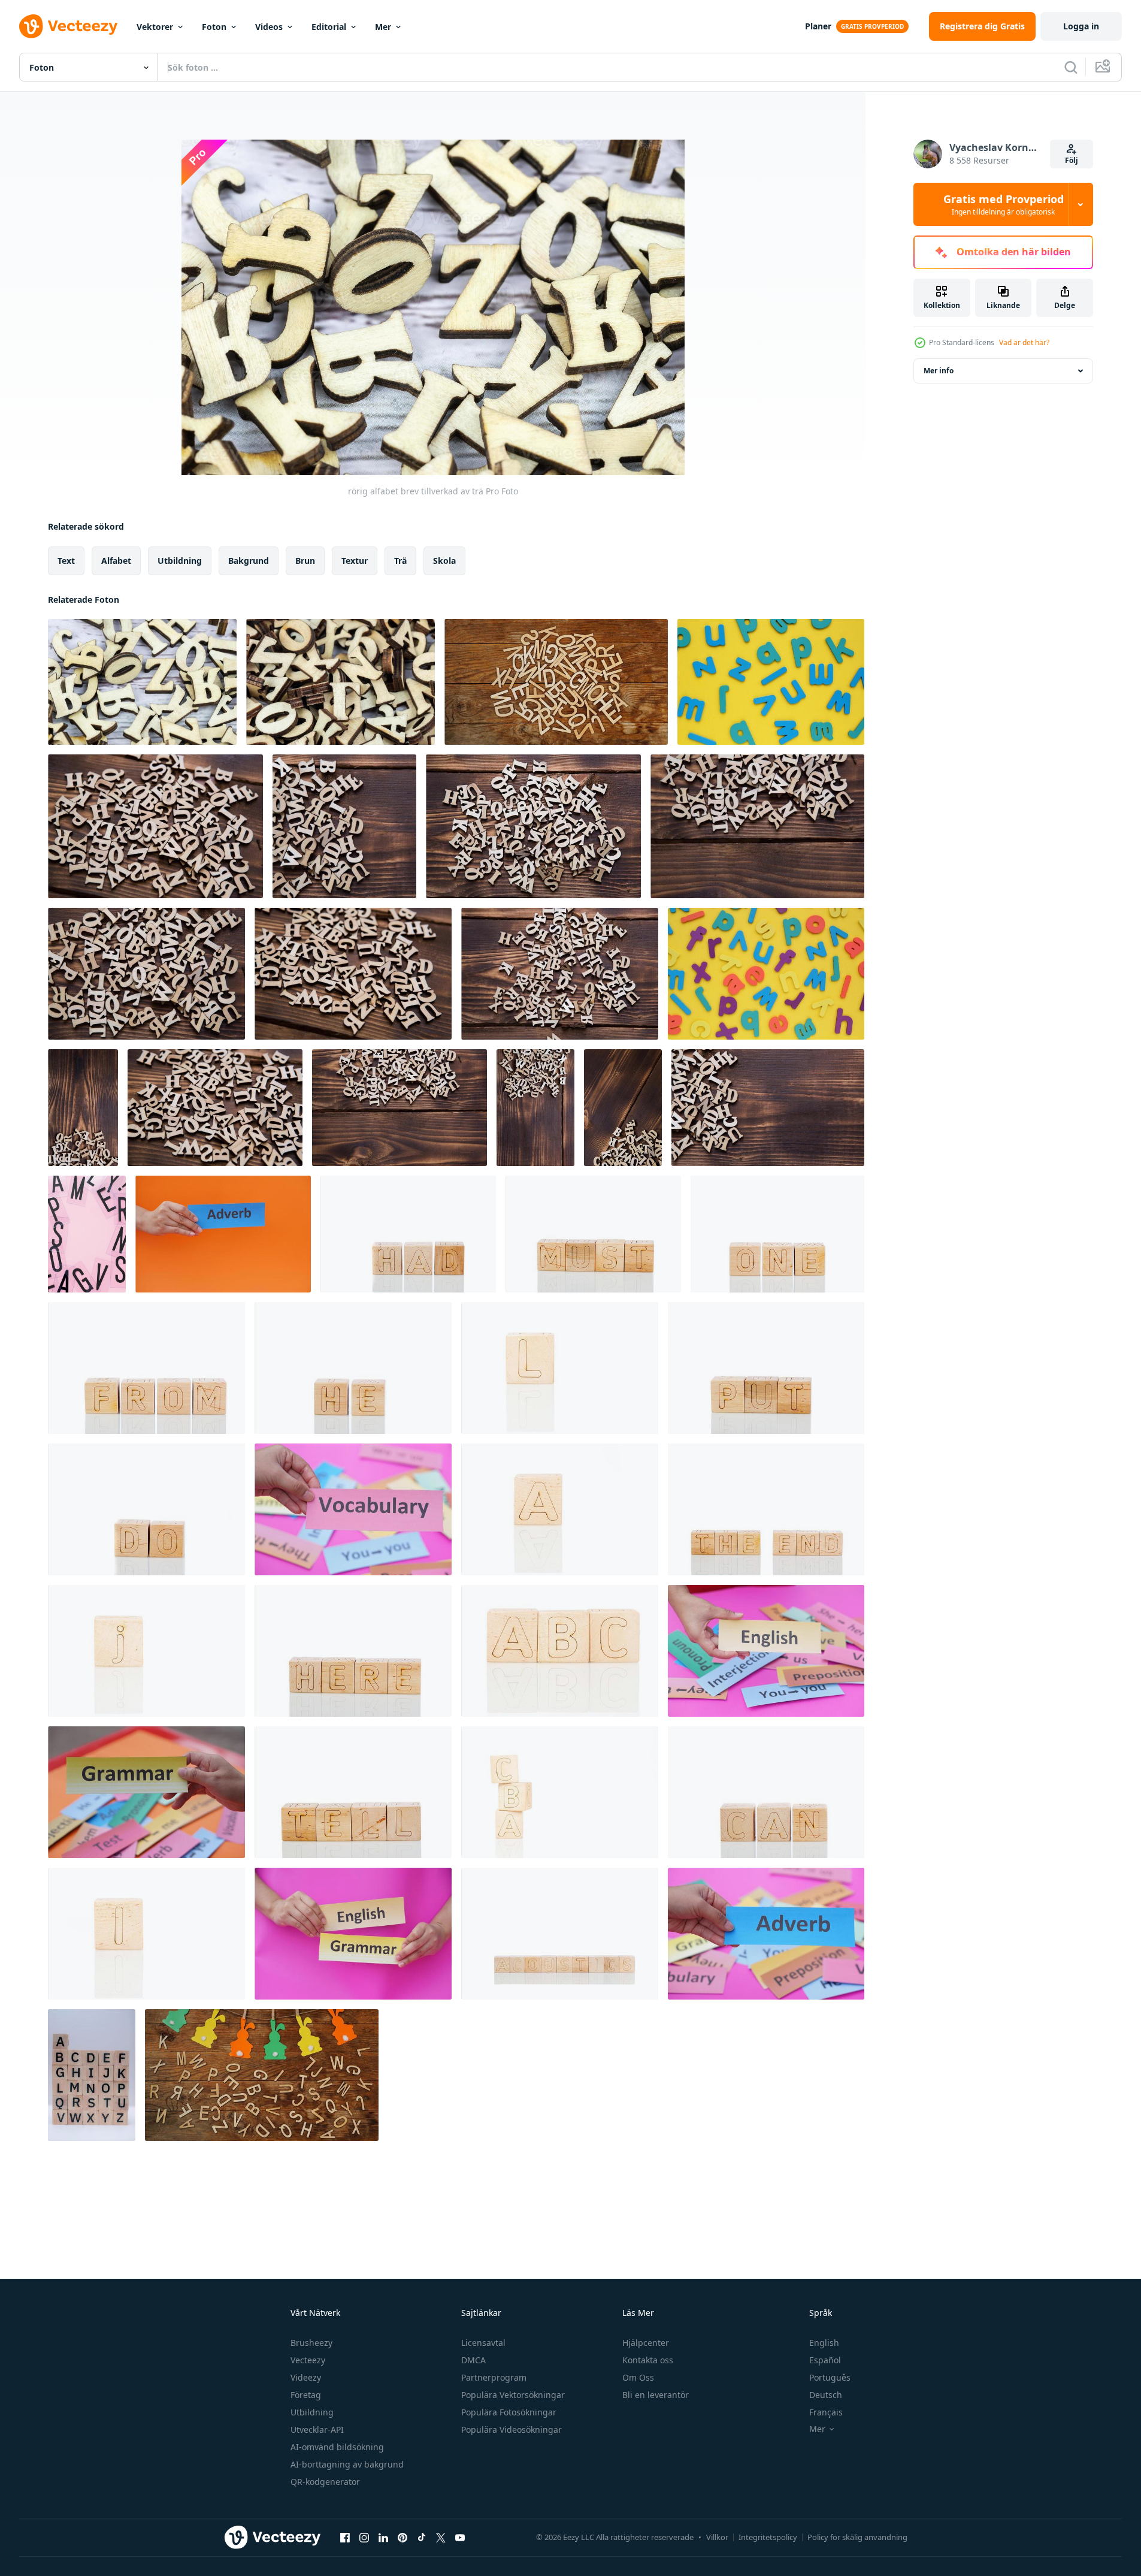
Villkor (717, 2537)
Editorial (329, 27)
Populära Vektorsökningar (513, 2395)
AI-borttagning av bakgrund (347, 2464)
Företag (306, 2395)
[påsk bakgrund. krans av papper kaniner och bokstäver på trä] (262, 2075)
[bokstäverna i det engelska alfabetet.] (556, 682)
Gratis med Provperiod (1004, 204)
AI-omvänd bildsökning (337, 2447)
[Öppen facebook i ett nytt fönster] (345, 2537)
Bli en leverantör (656, 2395)
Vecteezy (308, 2360)
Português (830, 2377)
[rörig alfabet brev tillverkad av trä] (142, 682)
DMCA (473, 2360)
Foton (214, 27)
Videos (269, 27)
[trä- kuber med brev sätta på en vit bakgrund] (766, 1368)
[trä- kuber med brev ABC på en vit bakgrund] (560, 1651)
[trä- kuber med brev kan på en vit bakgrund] (766, 1792)
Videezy (306, 2377)
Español (825, 2360)
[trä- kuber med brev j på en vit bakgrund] (146, 1651)
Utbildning (312, 2412)
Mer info (939, 371)
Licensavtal (483, 2343)
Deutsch (826, 2395)
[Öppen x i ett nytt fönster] (441, 2537)
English (824, 2343)
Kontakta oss (648, 2360)
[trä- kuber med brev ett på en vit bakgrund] (777, 1234)
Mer (383, 27)
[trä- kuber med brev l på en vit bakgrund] (560, 1368)
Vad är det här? (1024, 342)
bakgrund (249, 561)
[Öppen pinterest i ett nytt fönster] (402, 2537)
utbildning (180, 561)
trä (400, 561)
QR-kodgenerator (325, 2482)
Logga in (1081, 26)
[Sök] (1071, 67)
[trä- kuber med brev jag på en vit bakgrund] (146, 1934)
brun (305, 561)
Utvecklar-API (317, 2429)
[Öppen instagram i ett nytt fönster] (364, 2537)
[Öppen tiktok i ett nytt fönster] (422, 2537)
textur (355, 561)
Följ (1072, 160)
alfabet (116, 561)
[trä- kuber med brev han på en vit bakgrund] (353, 1368)
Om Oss (638, 2377)
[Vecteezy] (68, 26)
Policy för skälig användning (857, 2537)
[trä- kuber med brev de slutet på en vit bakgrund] (766, 1509)
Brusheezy (311, 2343)
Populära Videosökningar (512, 2429)
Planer (818, 26)
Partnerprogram (494, 2377)
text (66, 561)
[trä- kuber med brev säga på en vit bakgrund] (353, 1792)
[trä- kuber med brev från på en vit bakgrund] (146, 1368)
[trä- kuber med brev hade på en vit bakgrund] (408, 1234)
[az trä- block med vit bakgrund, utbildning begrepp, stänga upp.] (92, 2075)
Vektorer (155, 27)
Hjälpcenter (646, 2343)
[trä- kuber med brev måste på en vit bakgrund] (593, 1234)
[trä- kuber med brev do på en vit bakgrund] (146, 1509)
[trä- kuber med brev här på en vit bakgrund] (353, 1651)
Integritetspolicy (768, 2537)
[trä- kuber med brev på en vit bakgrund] (560, 1509)
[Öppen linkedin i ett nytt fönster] (383, 2537)
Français (826, 2412)
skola (444, 561)
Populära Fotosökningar (509, 2412)
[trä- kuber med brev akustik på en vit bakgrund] (560, 1934)
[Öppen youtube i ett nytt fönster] (460, 2537)
